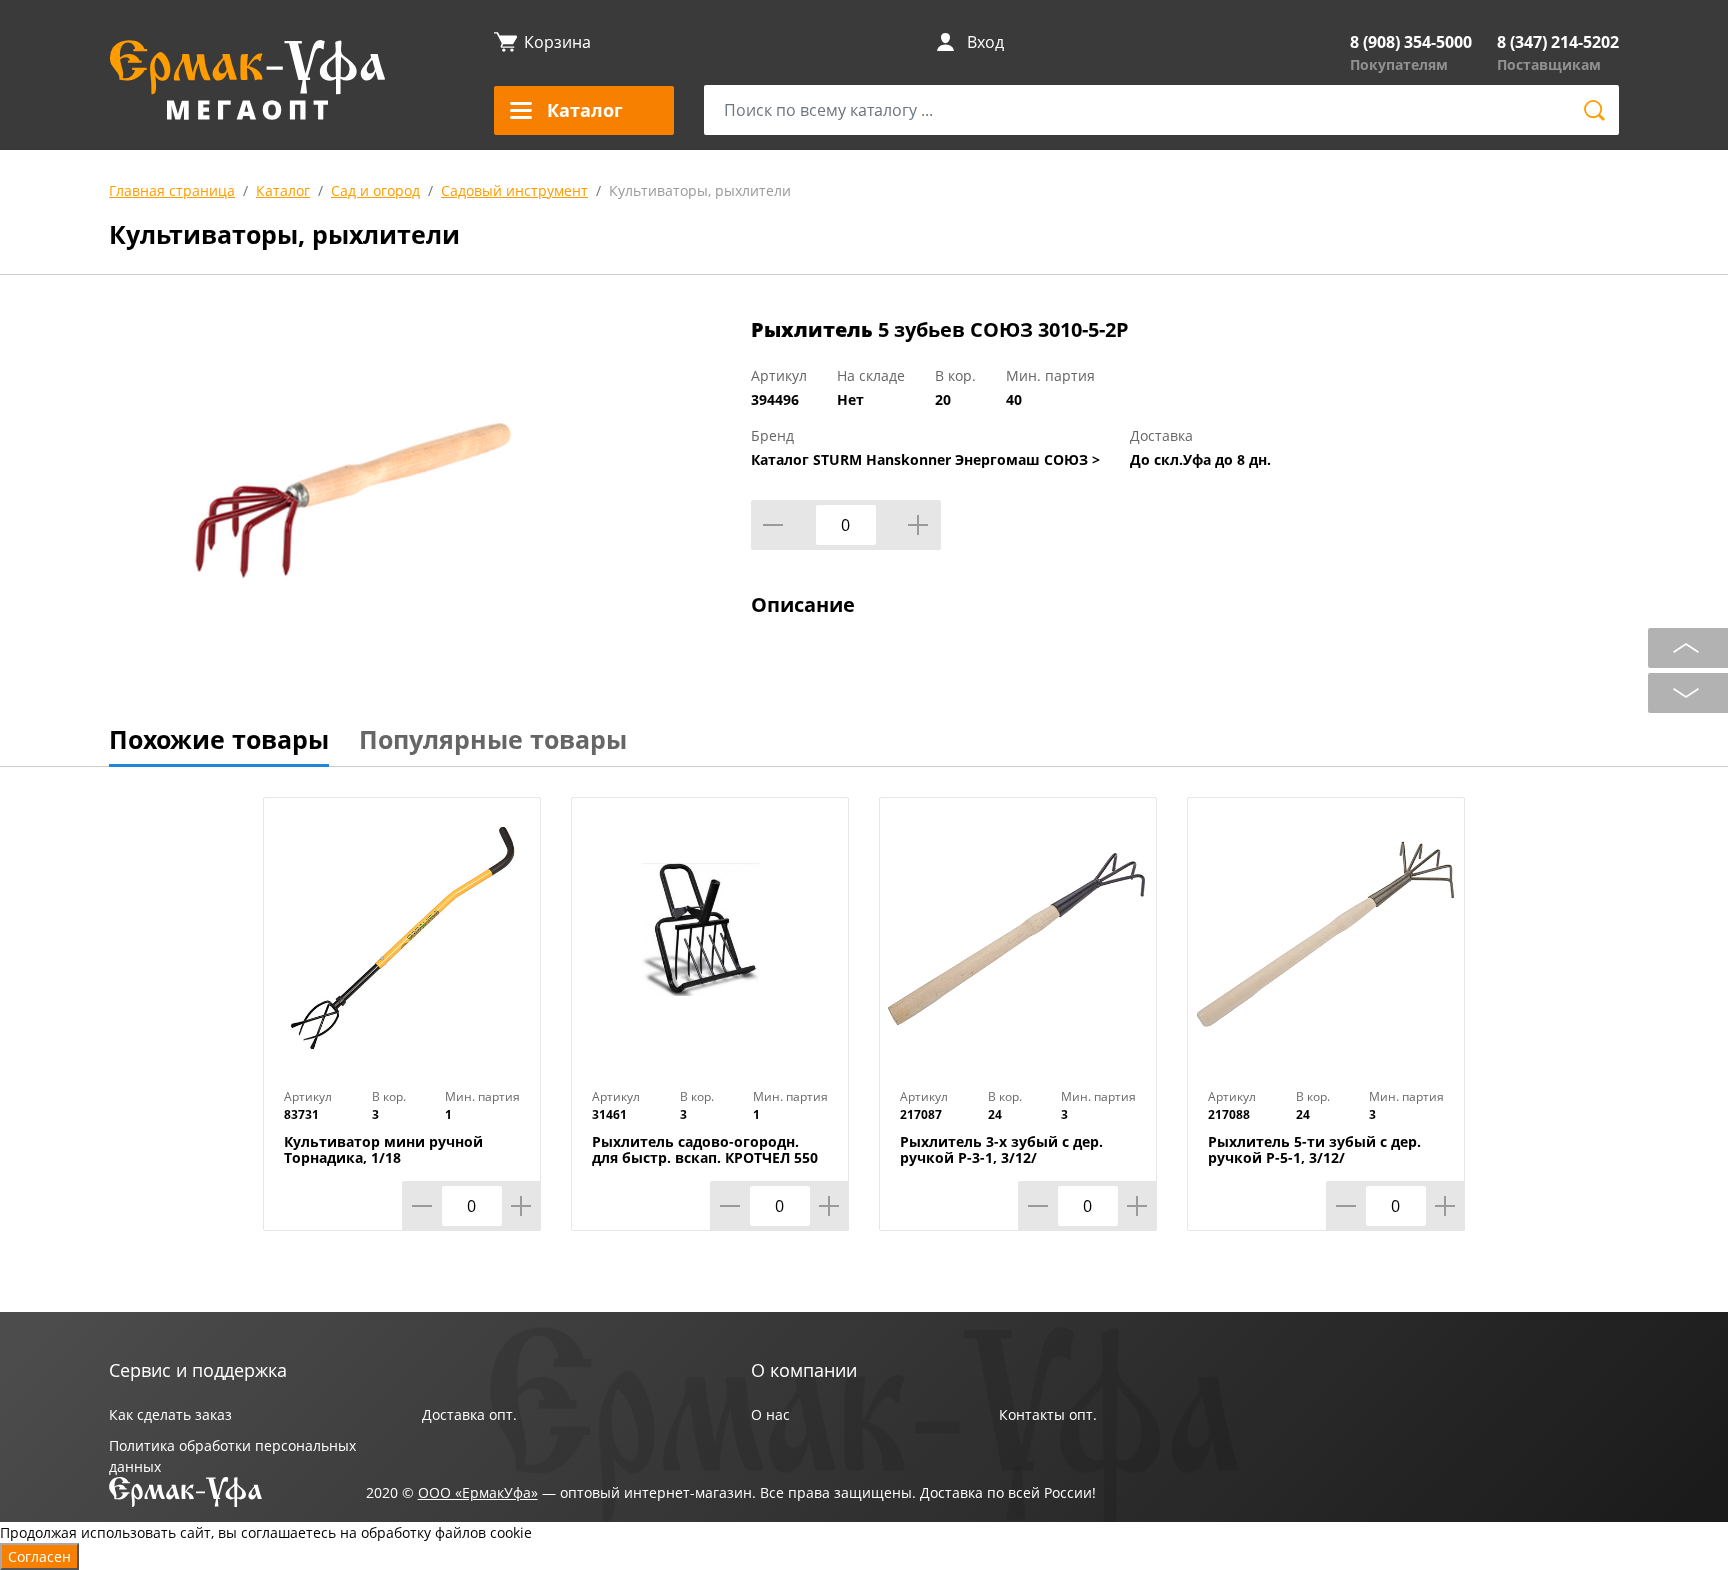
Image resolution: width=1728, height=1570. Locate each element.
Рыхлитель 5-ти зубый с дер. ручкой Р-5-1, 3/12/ (1314, 1150)
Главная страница (172, 190)
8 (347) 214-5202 (1558, 42)
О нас (770, 1414)
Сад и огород (375, 190)
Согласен (39, 1556)
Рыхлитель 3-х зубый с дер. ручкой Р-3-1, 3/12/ (1001, 1150)
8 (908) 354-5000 (1411, 42)
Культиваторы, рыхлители (700, 190)
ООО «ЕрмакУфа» (478, 1492)
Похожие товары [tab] (219, 739)
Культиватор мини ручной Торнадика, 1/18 (383, 1150)
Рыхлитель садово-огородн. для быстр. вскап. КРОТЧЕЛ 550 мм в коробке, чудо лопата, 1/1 (707, 1158)
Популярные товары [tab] (493, 739)
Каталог (283, 190)
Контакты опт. (1048, 1414)
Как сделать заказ (170, 1414)
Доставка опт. (469, 1414)
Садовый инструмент (514, 190)
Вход (985, 42)
